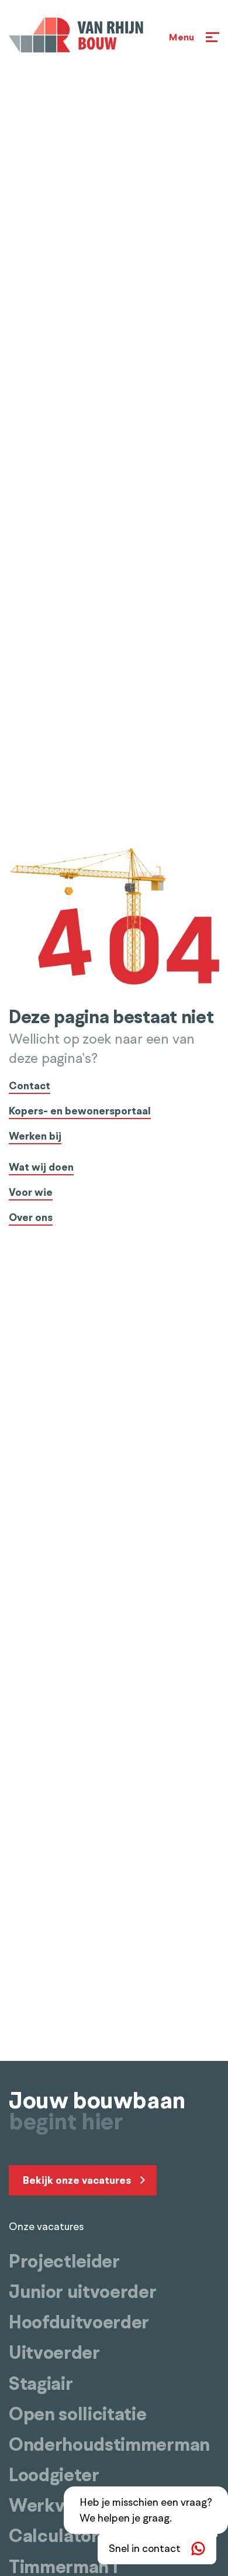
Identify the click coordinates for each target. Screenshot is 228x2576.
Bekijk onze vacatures (77, 2180)
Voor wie (31, 1193)
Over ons (31, 1218)
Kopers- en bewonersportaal (80, 1112)
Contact (30, 1087)
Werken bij (35, 1137)
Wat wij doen (41, 1168)
